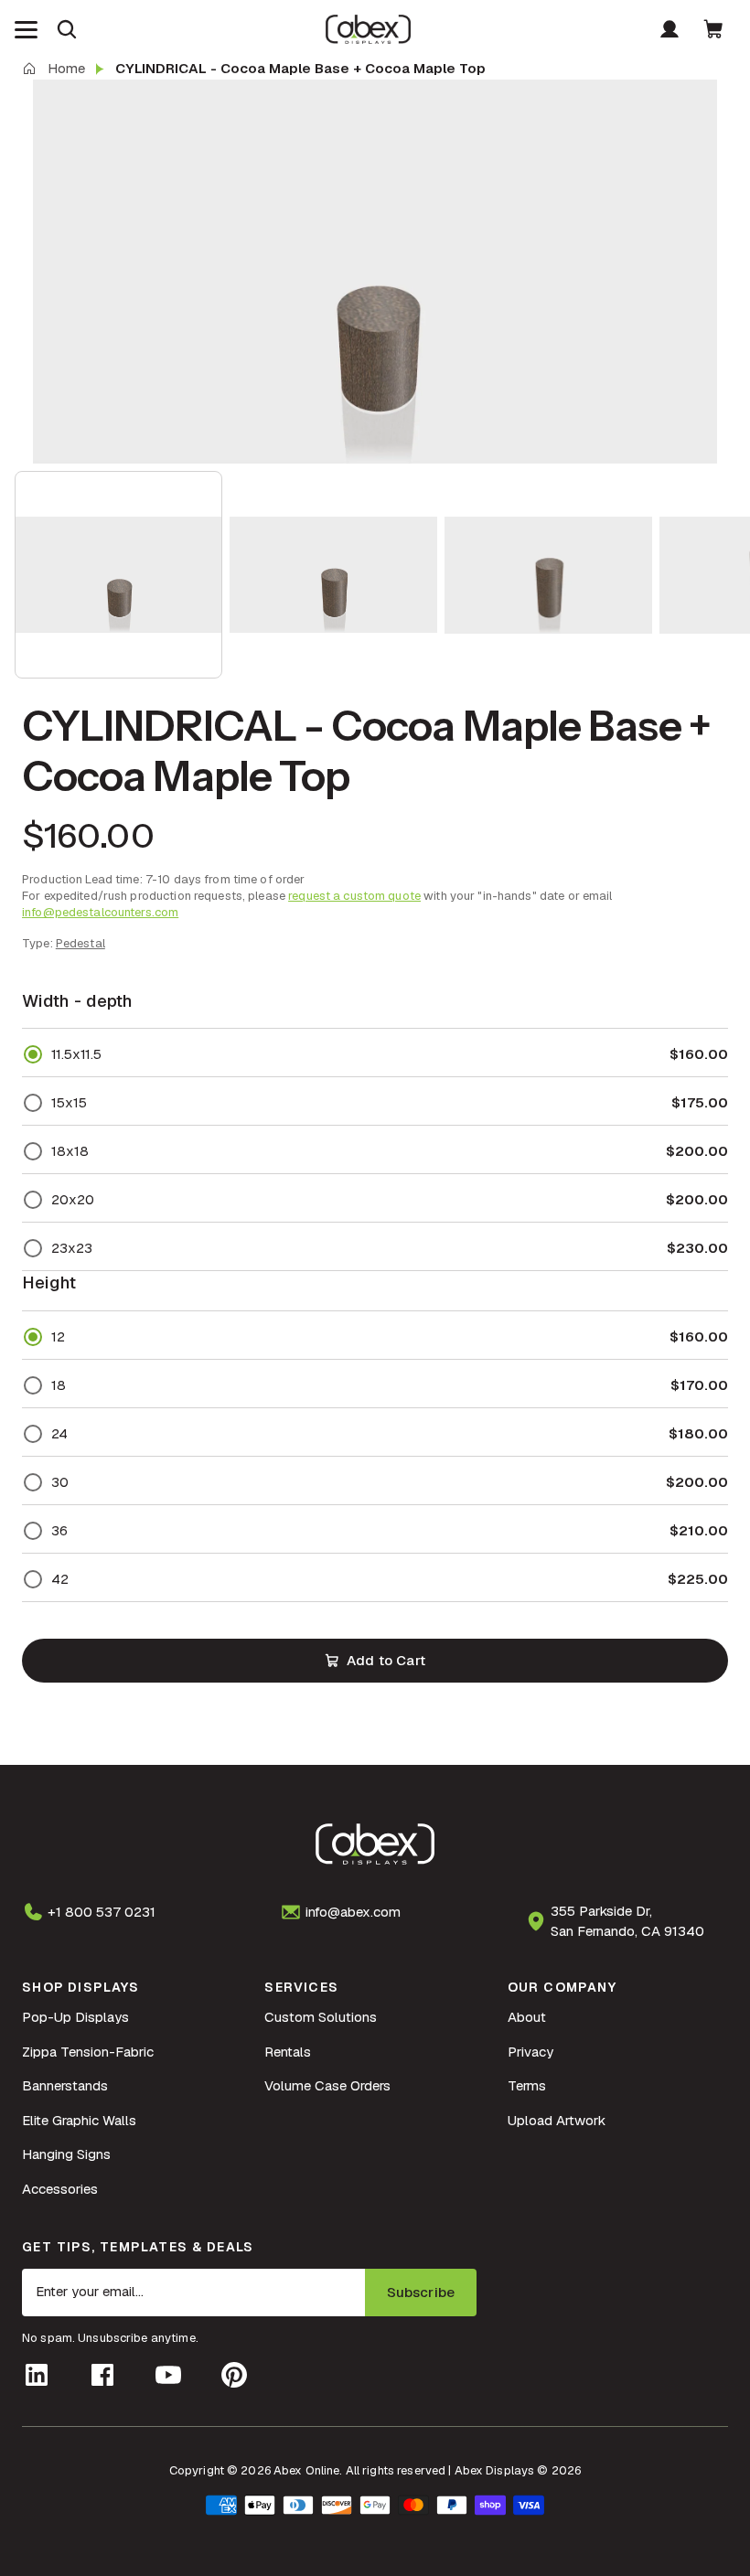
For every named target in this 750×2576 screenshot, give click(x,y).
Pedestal (80, 943)
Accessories (60, 2189)
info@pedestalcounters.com (100, 912)
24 (59, 1433)
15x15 (69, 1102)
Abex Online (306, 2470)
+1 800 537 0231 (102, 1912)
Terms (527, 2085)
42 (60, 1579)
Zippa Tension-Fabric (88, 2052)
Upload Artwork (557, 2120)
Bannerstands (65, 2085)
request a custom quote (354, 896)
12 (58, 1336)
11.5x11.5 (76, 1054)
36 (59, 1530)
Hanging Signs (66, 2154)
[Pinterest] (234, 2375)
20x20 (73, 1199)
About (527, 2017)
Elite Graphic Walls (79, 2120)
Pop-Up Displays (75, 2017)
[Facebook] (102, 2375)
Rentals (288, 2052)
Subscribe (421, 2292)
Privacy (530, 2052)
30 (60, 1482)
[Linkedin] (37, 2375)
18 (59, 1385)
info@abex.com (353, 1912)
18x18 (70, 1151)
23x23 (72, 1248)
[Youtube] (168, 2375)
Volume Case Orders (327, 2085)
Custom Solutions (321, 2017)
